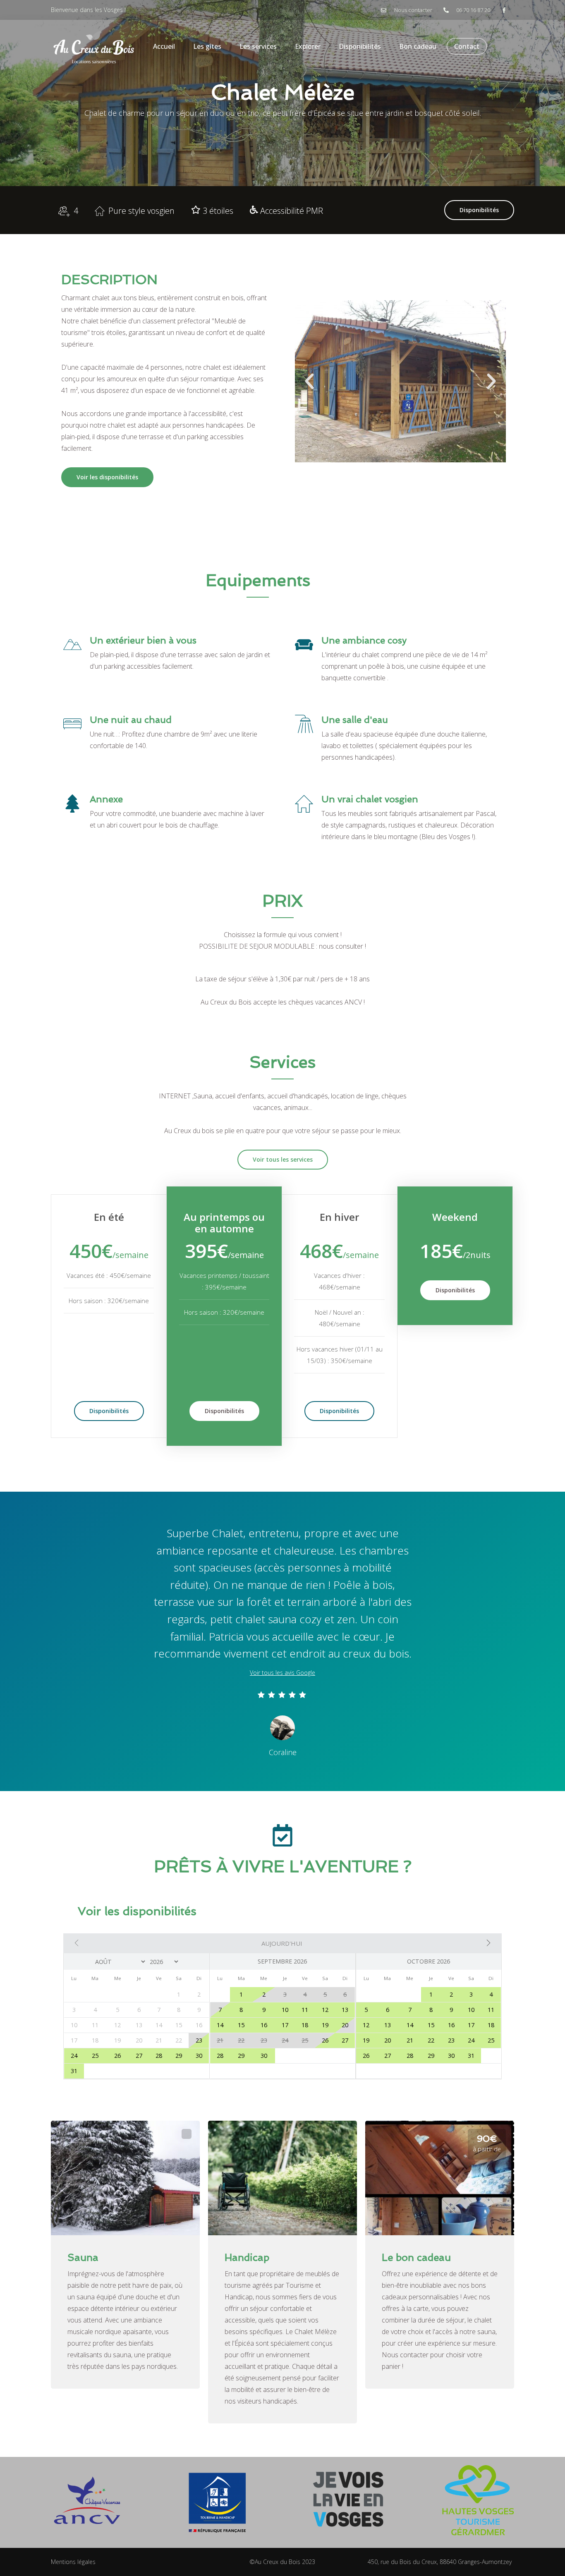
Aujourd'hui (282, 1943)
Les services (258, 46)
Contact (467, 46)
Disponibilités (360, 46)
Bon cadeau (418, 46)
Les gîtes (207, 46)
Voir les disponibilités (107, 477)
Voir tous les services (283, 1159)
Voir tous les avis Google (282, 1673)
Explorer (308, 46)
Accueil (164, 46)
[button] (309, 381)
